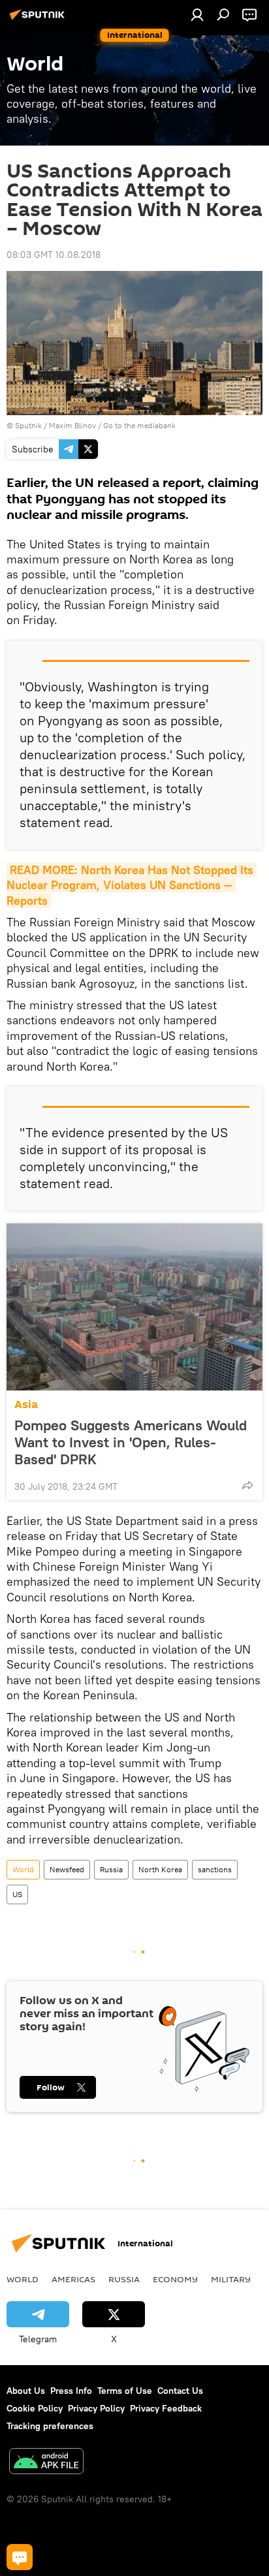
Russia (111, 1869)
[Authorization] (197, 14)
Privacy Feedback (166, 2408)
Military (231, 2279)
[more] (247, 1485)
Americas (73, 2279)
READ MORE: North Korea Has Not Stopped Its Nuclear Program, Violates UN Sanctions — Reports (132, 885)
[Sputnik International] (39, 20)
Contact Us (180, 2391)
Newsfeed (67, 1869)
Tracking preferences (50, 2426)
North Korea (160, 1869)
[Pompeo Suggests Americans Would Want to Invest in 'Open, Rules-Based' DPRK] (134, 1307)
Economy (175, 2279)
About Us (26, 2391)
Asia (26, 1405)
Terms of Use (125, 2391)
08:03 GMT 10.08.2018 (54, 255)
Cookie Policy (35, 2408)
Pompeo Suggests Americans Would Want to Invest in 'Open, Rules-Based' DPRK (131, 1442)
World (23, 1869)
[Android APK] (46, 2463)
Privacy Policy (96, 2408)
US (17, 1894)
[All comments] (20, 2557)
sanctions (215, 1869)
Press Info (71, 2391)
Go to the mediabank (139, 425)
